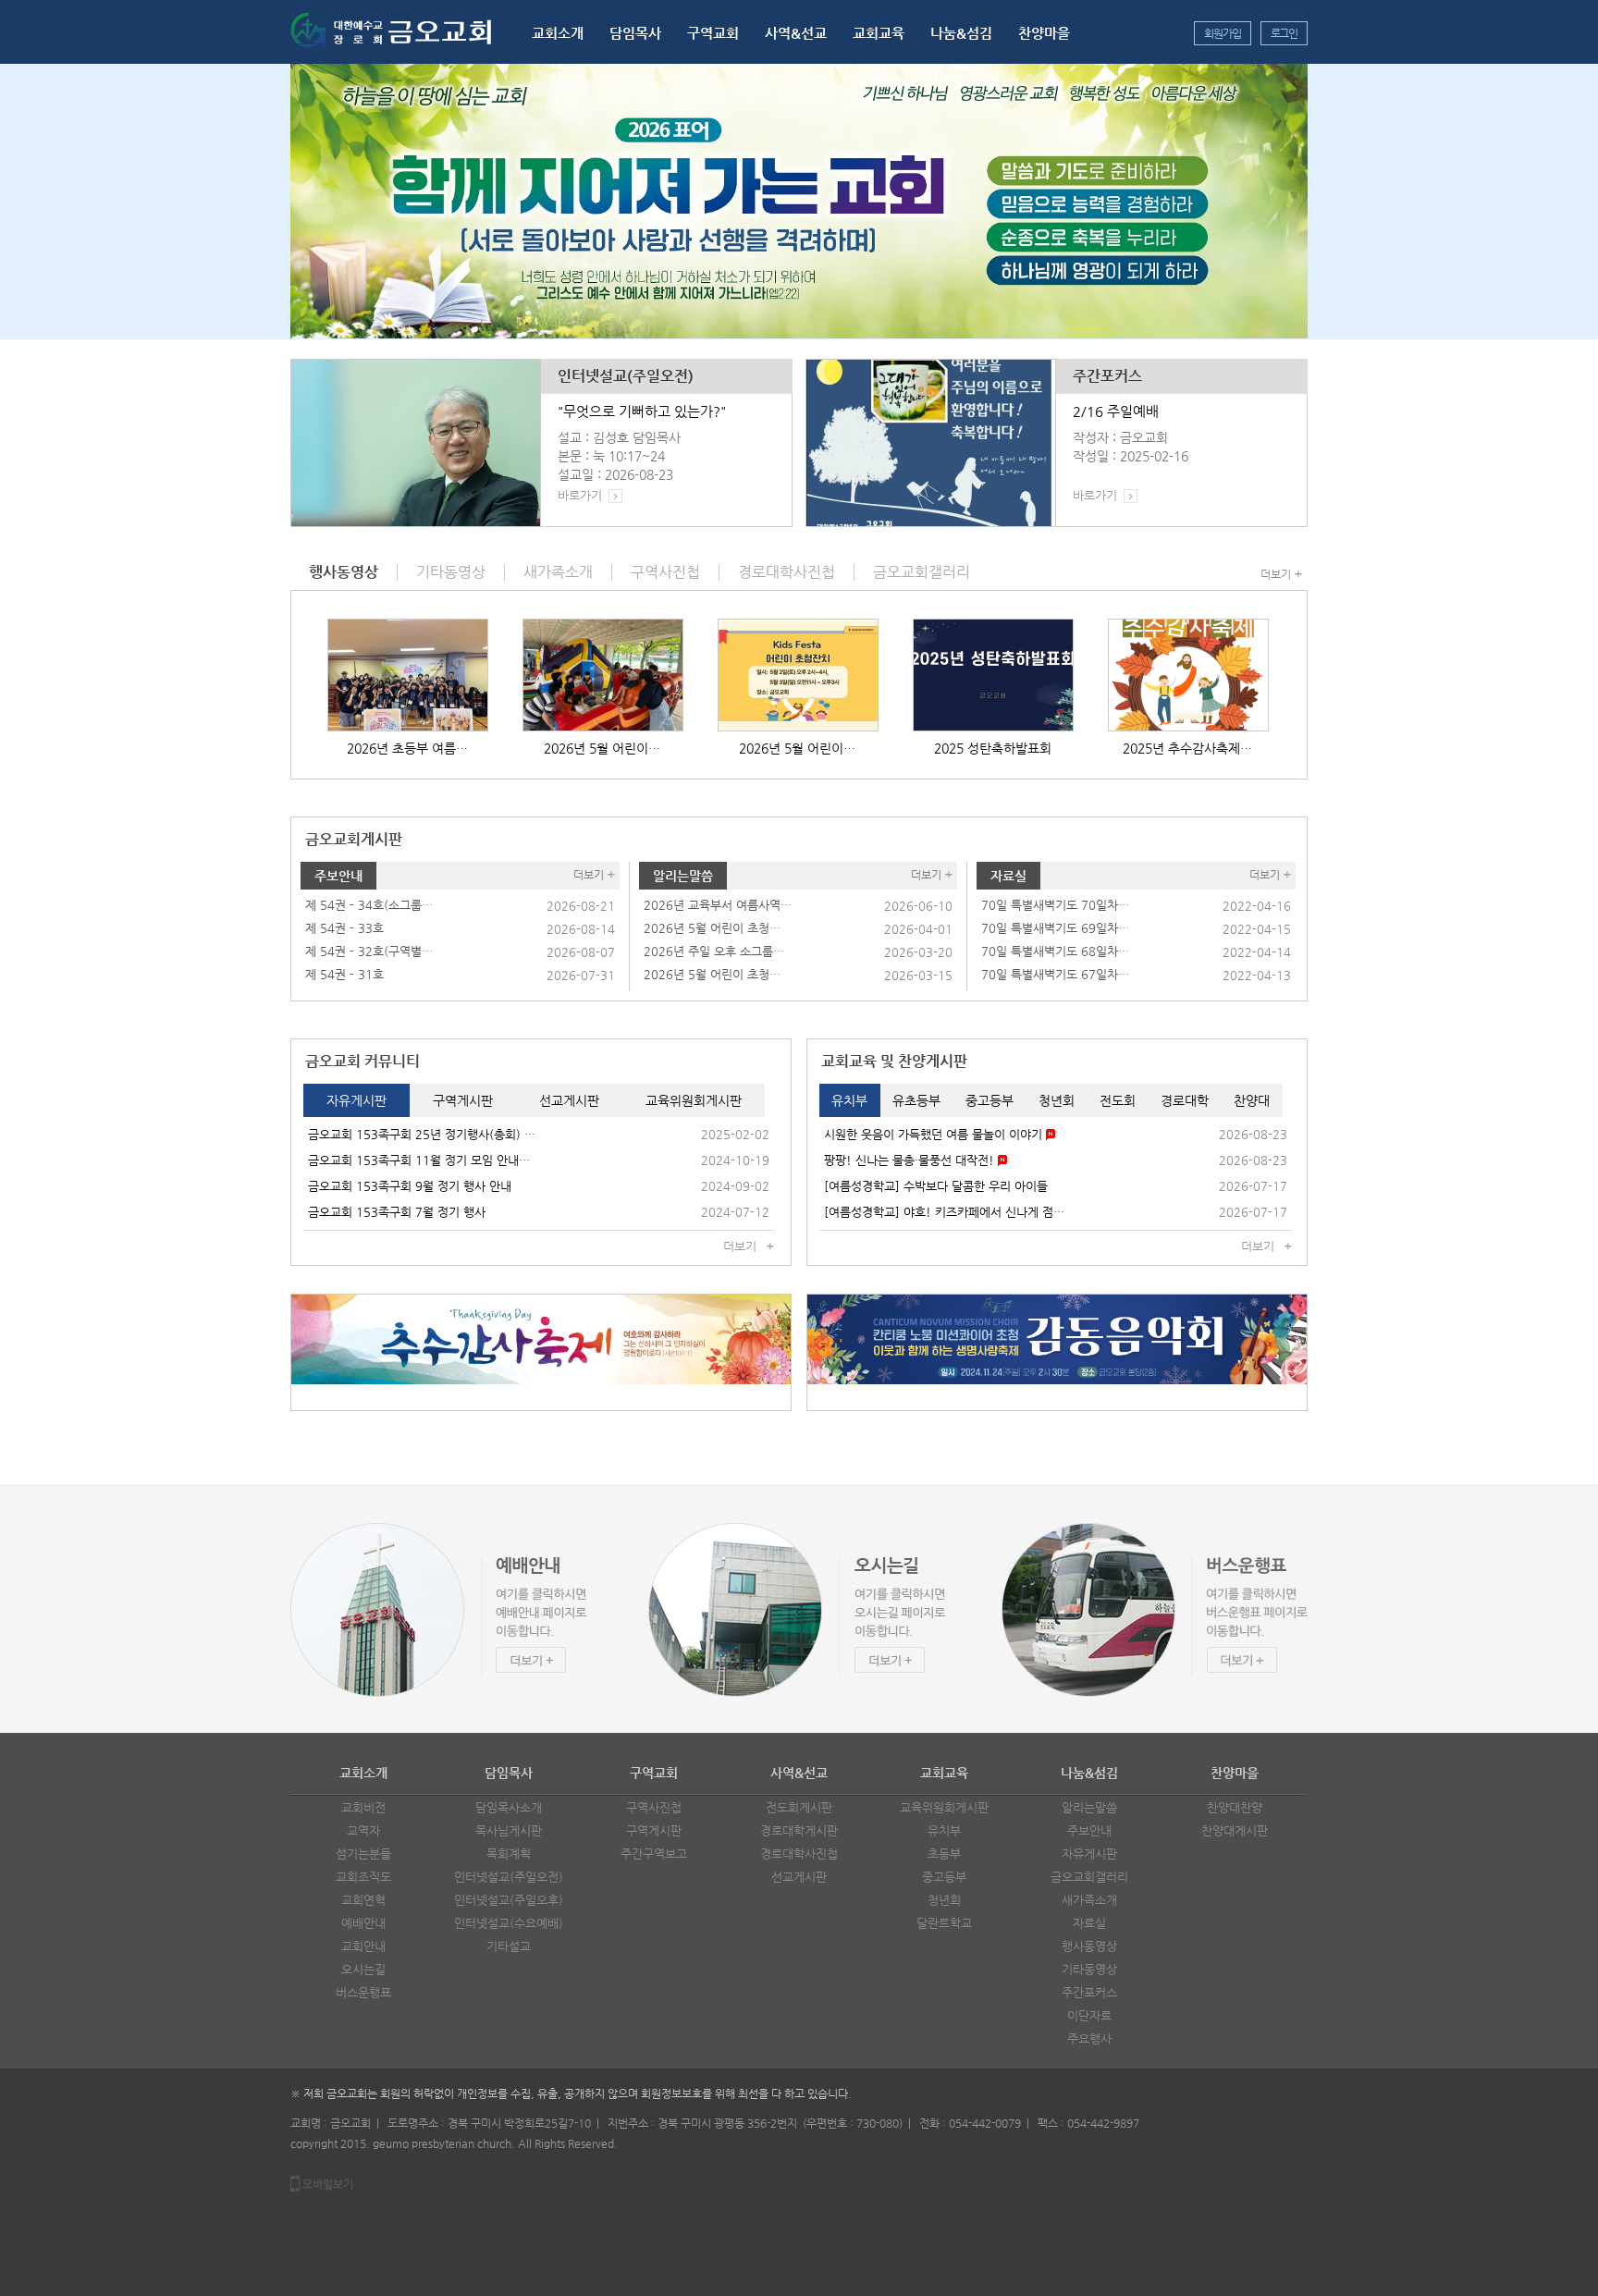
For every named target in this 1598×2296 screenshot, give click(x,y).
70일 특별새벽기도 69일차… (1055, 928)
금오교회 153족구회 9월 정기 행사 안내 (410, 1186)
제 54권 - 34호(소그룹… (369, 905)
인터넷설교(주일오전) (626, 376)
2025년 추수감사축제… (1187, 748)
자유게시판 (1089, 1854)
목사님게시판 (509, 1830)
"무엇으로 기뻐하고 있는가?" (642, 411)
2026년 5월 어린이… (602, 748)
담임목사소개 (509, 1807)
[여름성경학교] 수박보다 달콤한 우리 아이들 (936, 1186)
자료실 (1008, 876)
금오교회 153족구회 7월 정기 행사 (397, 1212)
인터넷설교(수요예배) (509, 1923)
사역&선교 (796, 33)
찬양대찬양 (1235, 1807)
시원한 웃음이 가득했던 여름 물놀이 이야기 (935, 1134)
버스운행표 (363, 1992)
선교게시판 (799, 1877)
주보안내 (338, 876)
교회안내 (363, 1946)
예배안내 (363, 1923)
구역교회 (713, 33)
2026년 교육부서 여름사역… (718, 905)
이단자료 (1089, 2015)
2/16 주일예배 (1116, 411)
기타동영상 (1089, 1969)
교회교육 (879, 33)
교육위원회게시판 (944, 1807)
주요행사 (1089, 2038)
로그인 (1284, 33)
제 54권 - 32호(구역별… (369, 951)
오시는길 (363, 1969)
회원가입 (1222, 33)
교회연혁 (363, 1900)
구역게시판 (654, 1830)
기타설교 (509, 1946)
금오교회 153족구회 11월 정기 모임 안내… (419, 1160)
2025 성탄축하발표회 (993, 748)
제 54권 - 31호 (344, 974)
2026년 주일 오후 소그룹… (714, 951)
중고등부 (944, 1877)
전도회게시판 (799, 1807)
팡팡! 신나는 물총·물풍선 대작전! (911, 1160)
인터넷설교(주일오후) (509, 1900)
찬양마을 (1044, 33)
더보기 (1276, 574)
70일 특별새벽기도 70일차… (1055, 905)
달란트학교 (944, 1923)
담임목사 (635, 33)
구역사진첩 (654, 1807)
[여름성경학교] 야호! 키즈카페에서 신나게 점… (944, 1212)
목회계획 (509, 1854)
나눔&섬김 (961, 33)
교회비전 (363, 1807)
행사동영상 (1089, 1946)
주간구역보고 (654, 1854)
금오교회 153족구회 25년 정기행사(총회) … (422, 1134)
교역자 (363, 1830)
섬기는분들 (363, 1854)
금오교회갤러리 (1089, 1877)
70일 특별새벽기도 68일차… (1055, 951)
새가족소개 (1089, 1900)
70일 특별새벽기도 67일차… (1055, 974)
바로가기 (580, 495)
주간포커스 (1107, 376)
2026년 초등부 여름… (407, 748)
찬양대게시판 (1235, 1830)
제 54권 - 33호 (344, 928)
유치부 (944, 1830)
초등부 (944, 1854)
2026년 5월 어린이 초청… (712, 928)
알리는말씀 (683, 876)
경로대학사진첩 (799, 1854)
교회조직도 (363, 1877)
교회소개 (558, 33)
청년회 (944, 1900)
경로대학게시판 (799, 1830)
